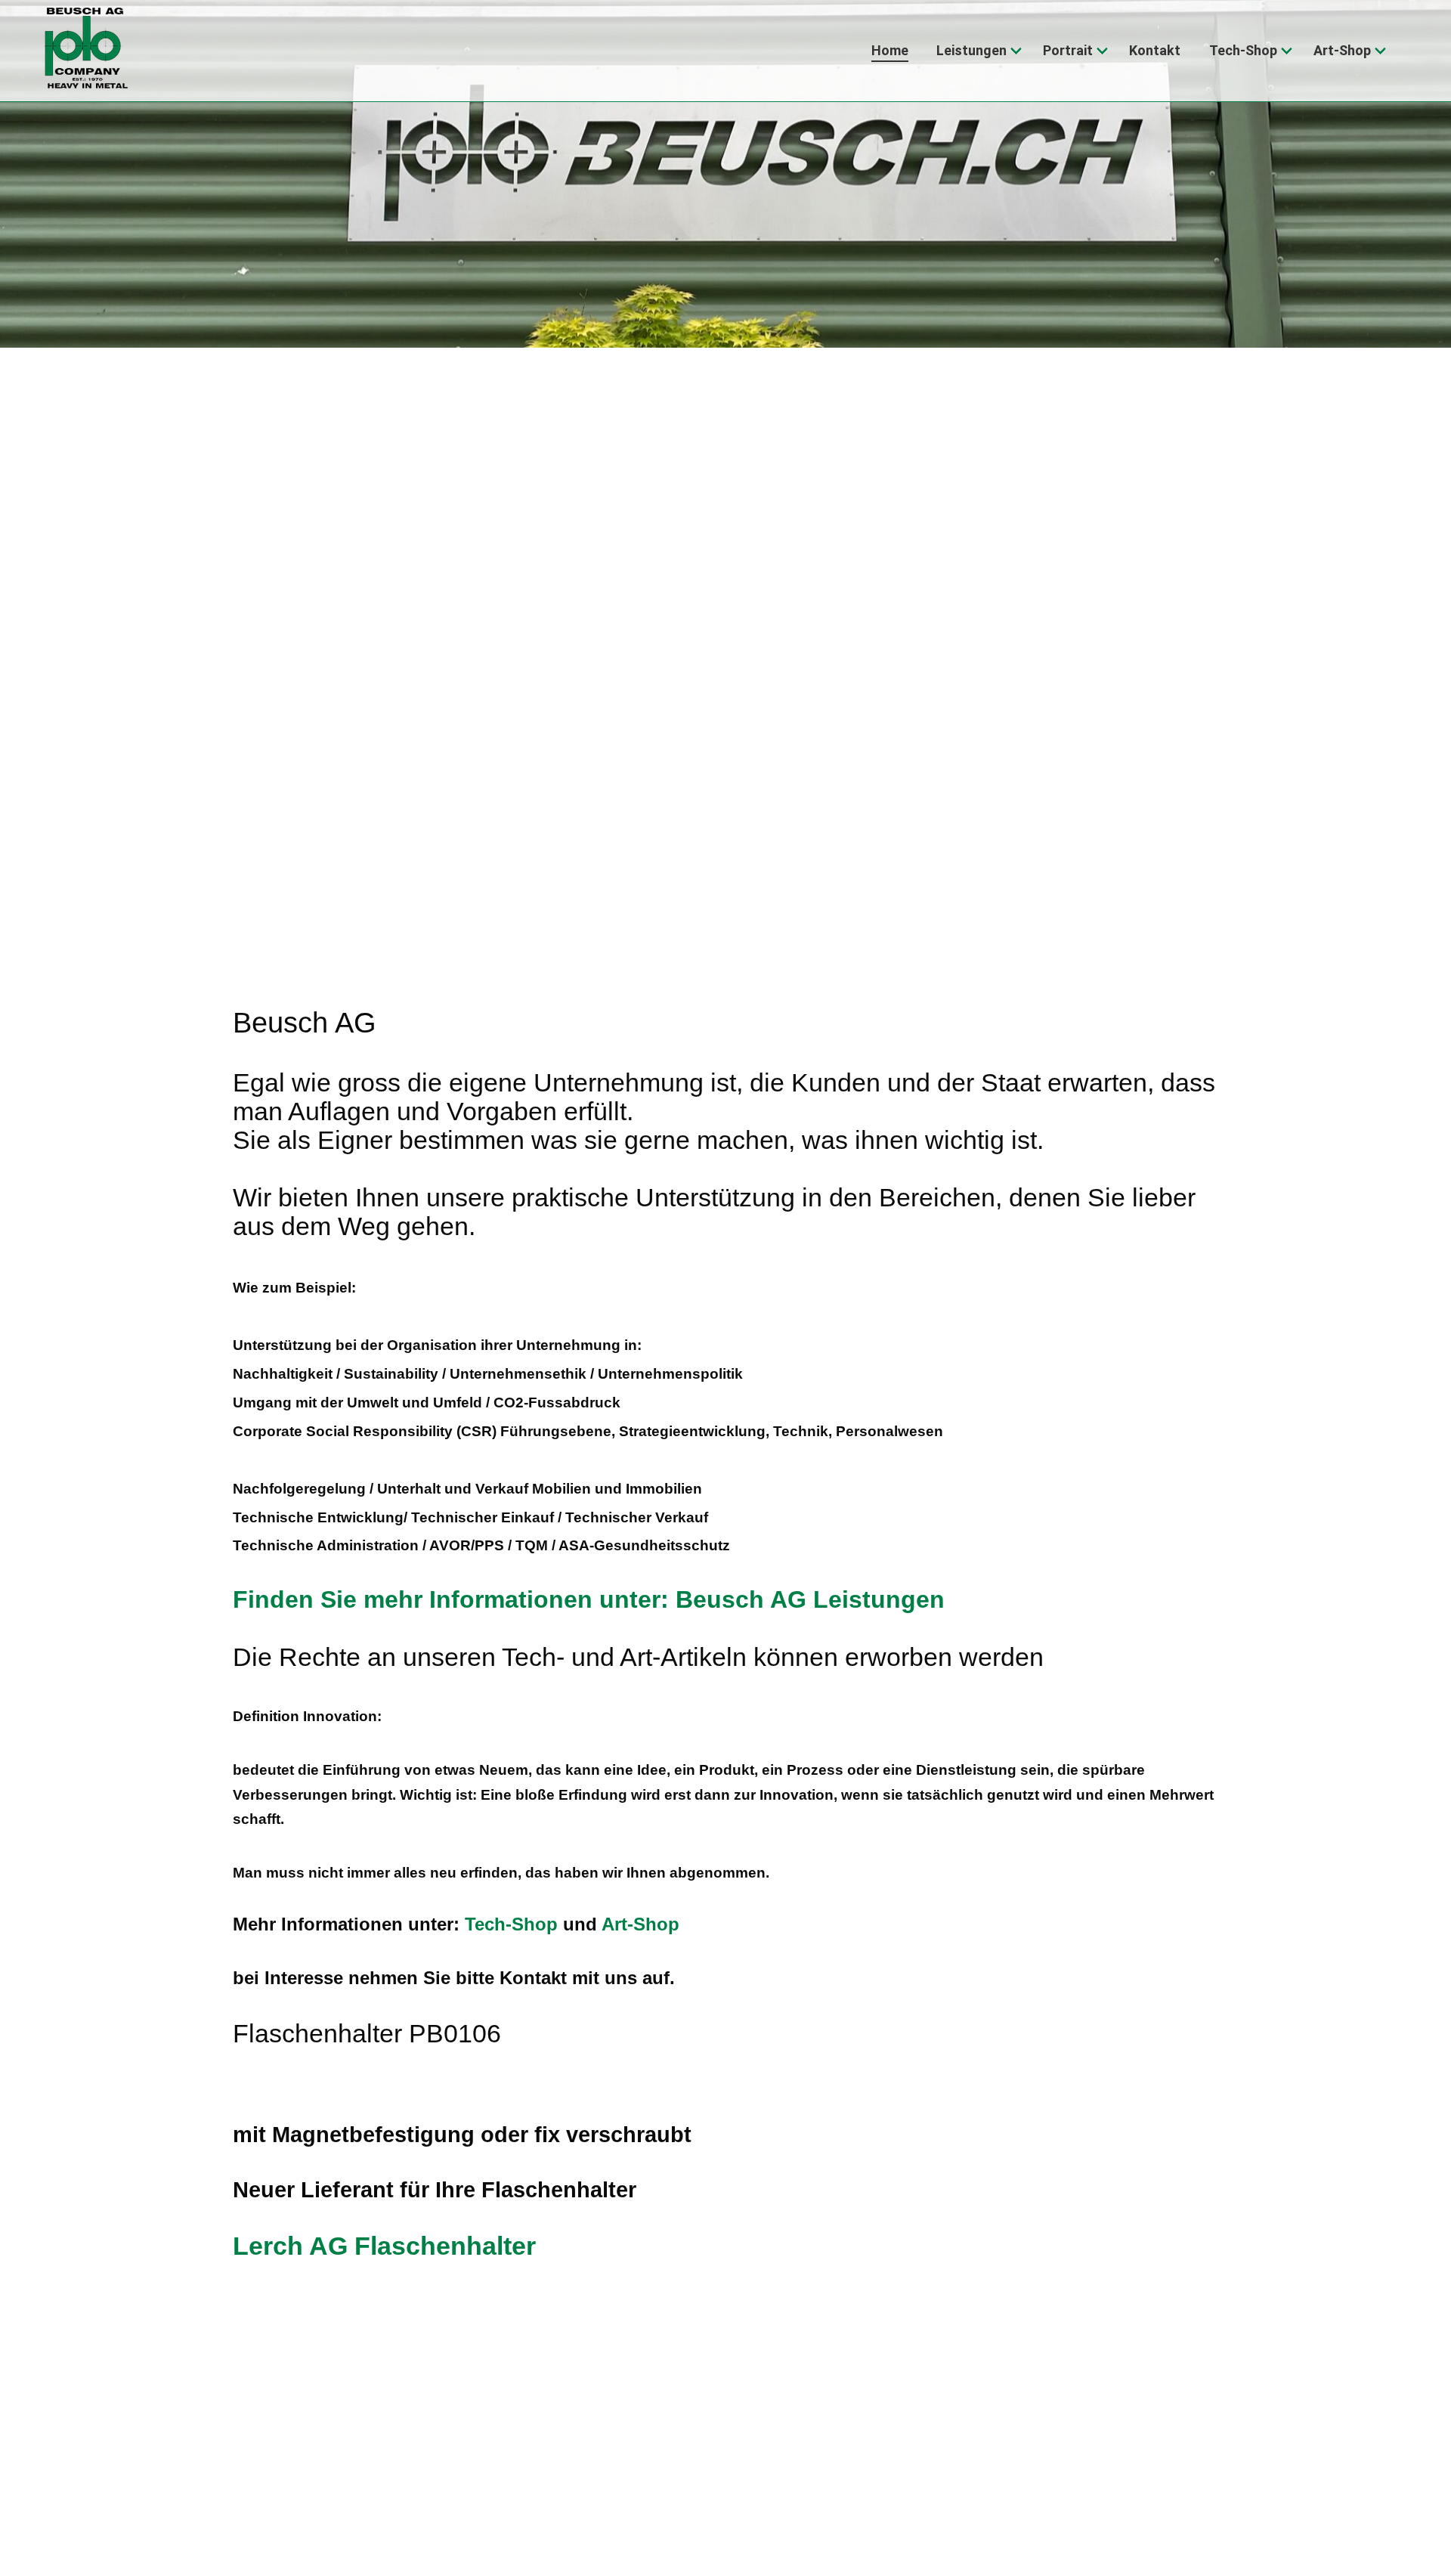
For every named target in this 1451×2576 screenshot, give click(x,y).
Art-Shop (640, 1924)
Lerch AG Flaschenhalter (384, 2246)
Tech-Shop (511, 1924)
